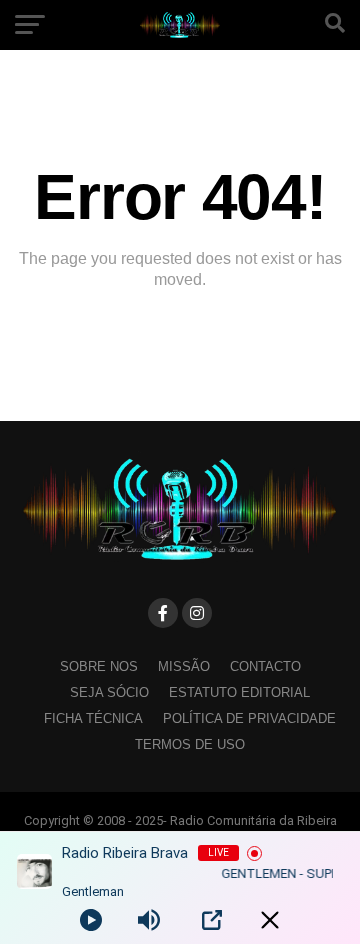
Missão (184, 666)
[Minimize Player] (270, 920)
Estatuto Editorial (239, 692)
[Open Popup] (212, 920)
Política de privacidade (249, 718)
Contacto (265, 666)
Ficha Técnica (93, 718)
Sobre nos (99, 666)
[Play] (91, 920)
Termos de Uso (190, 744)
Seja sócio (109, 692)
